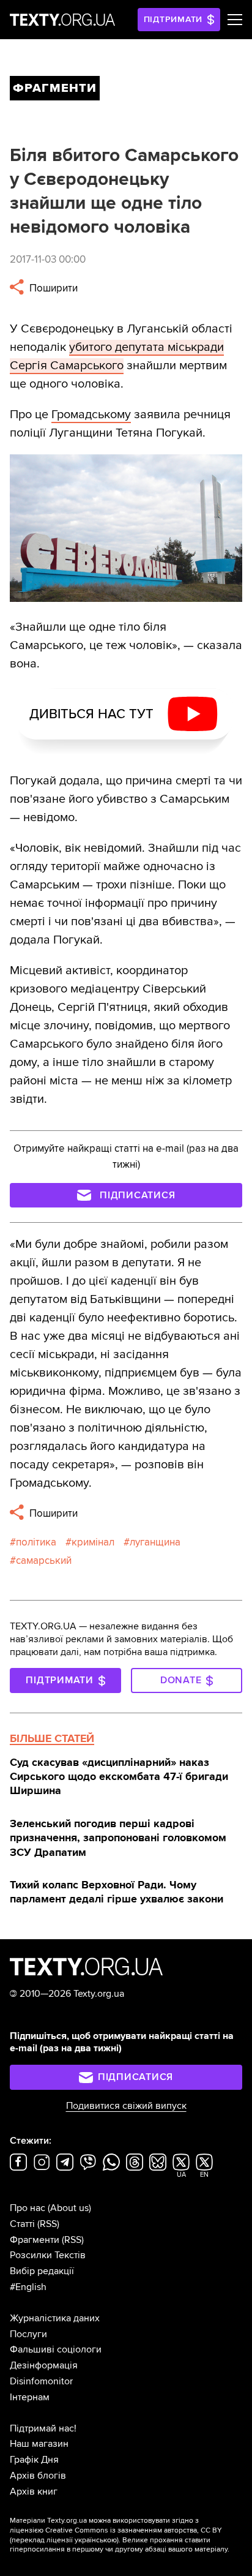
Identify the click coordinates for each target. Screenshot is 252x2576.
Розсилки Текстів (48, 2255)
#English (28, 2287)
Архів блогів (38, 2476)
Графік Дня (34, 2460)
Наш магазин (39, 2444)
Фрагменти (35, 2240)
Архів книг (34, 2492)
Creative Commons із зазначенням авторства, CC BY (134, 2530)
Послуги (28, 2334)
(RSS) (48, 2224)
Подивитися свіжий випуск (126, 2106)
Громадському (91, 415)
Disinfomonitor (41, 2381)
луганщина (155, 1542)
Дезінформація (44, 2365)
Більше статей (52, 1738)
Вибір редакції (42, 2271)
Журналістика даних (55, 2318)
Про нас (28, 2208)
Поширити (52, 288)
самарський (44, 1560)
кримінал (93, 1542)
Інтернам (30, 2397)
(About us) (69, 2208)
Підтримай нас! (43, 2428)
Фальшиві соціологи (56, 2349)
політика (36, 1542)
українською (96, 2540)
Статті (22, 2224)
